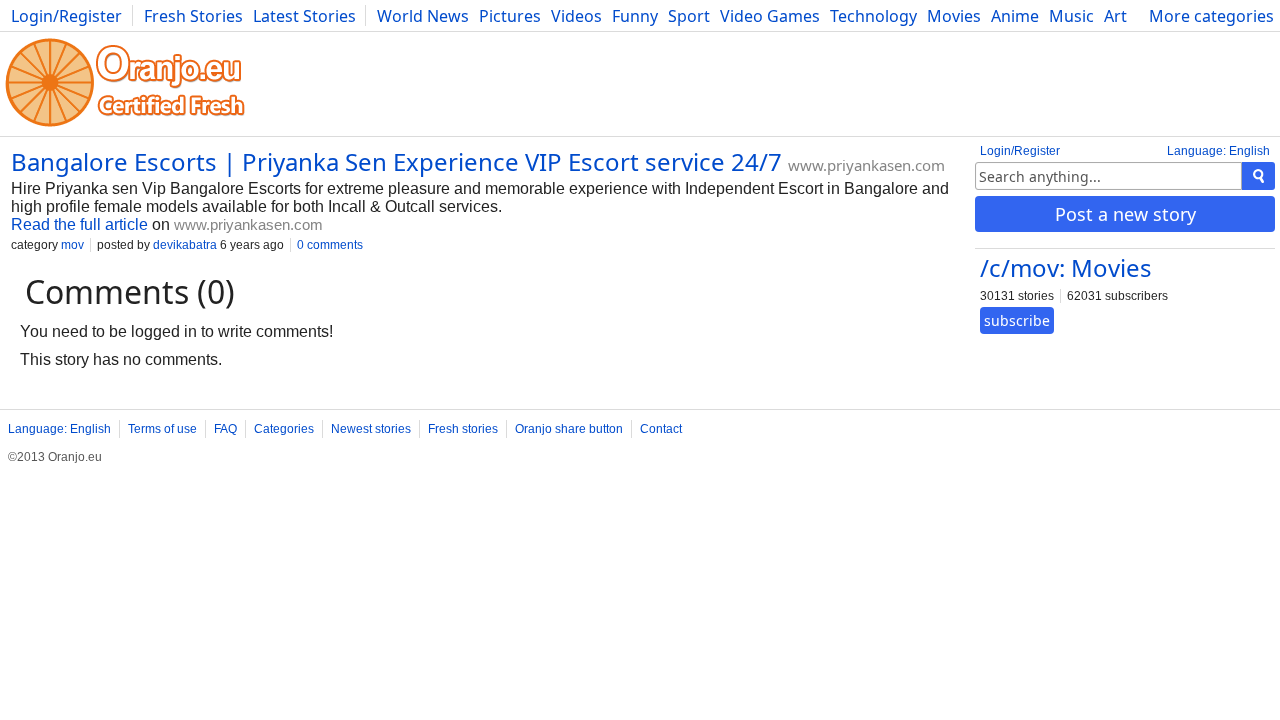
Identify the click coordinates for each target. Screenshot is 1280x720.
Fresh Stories (193, 16)
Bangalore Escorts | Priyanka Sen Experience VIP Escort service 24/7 (396, 161)
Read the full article (79, 224)
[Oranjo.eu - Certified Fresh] (125, 126)
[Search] (1258, 176)
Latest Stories (304, 16)
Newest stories (371, 429)
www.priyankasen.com (866, 165)
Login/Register (66, 16)
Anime (1015, 16)
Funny (635, 16)
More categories (1211, 16)
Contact (661, 429)
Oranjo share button (569, 429)
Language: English (1218, 151)
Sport (689, 16)
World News (423, 16)
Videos (576, 16)
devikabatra (185, 245)
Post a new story (1125, 214)
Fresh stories (463, 429)
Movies (954, 16)
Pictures (510, 16)
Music (1071, 16)
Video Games (770, 16)
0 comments (330, 245)
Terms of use (162, 429)
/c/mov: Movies (1066, 267)
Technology (873, 16)
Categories (284, 429)
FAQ (225, 429)
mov (72, 245)
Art (1115, 16)
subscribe (1017, 320)
